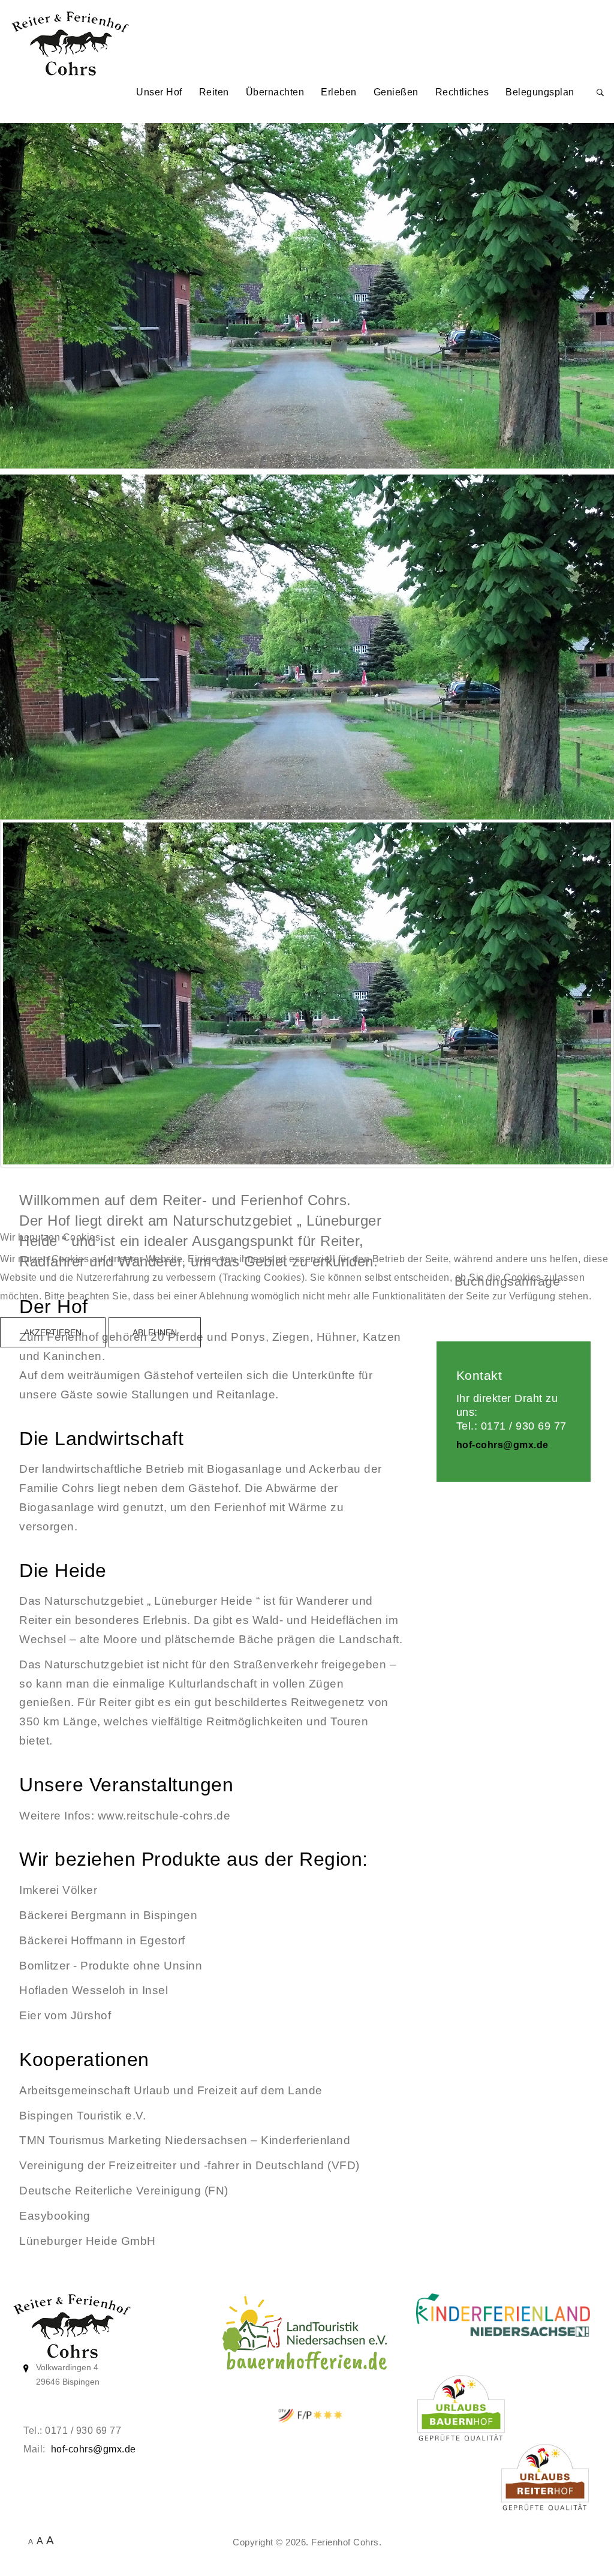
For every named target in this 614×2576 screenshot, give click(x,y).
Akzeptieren (53, 1332)
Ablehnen (155, 1332)
